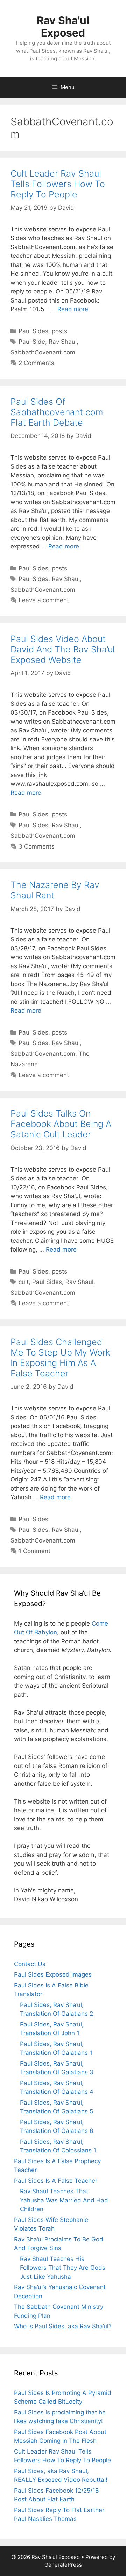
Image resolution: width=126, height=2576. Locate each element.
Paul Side (32, 342)
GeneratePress (63, 2565)
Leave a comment (44, 600)
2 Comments (36, 363)
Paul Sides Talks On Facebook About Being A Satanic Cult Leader (61, 1124)
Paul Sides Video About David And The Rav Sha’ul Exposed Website (63, 649)
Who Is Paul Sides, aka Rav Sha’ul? (63, 2326)
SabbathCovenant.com (43, 352)
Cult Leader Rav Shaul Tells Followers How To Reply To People (58, 184)
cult (24, 1282)
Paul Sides (33, 331)
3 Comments (37, 846)
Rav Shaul (63, 342)
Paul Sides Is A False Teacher (56, 2181)
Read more (73, 309)
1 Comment (34, 1551)
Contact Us (30, 1964)
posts (59, 331)
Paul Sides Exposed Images (53, 1974)
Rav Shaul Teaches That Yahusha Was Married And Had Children (64, 2200)
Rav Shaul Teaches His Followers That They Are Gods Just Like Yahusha (63, 2268)
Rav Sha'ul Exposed (63, 27)
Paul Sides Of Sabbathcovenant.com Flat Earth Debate (57, 412)
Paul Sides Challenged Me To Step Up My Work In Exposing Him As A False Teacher (60, 1358)
